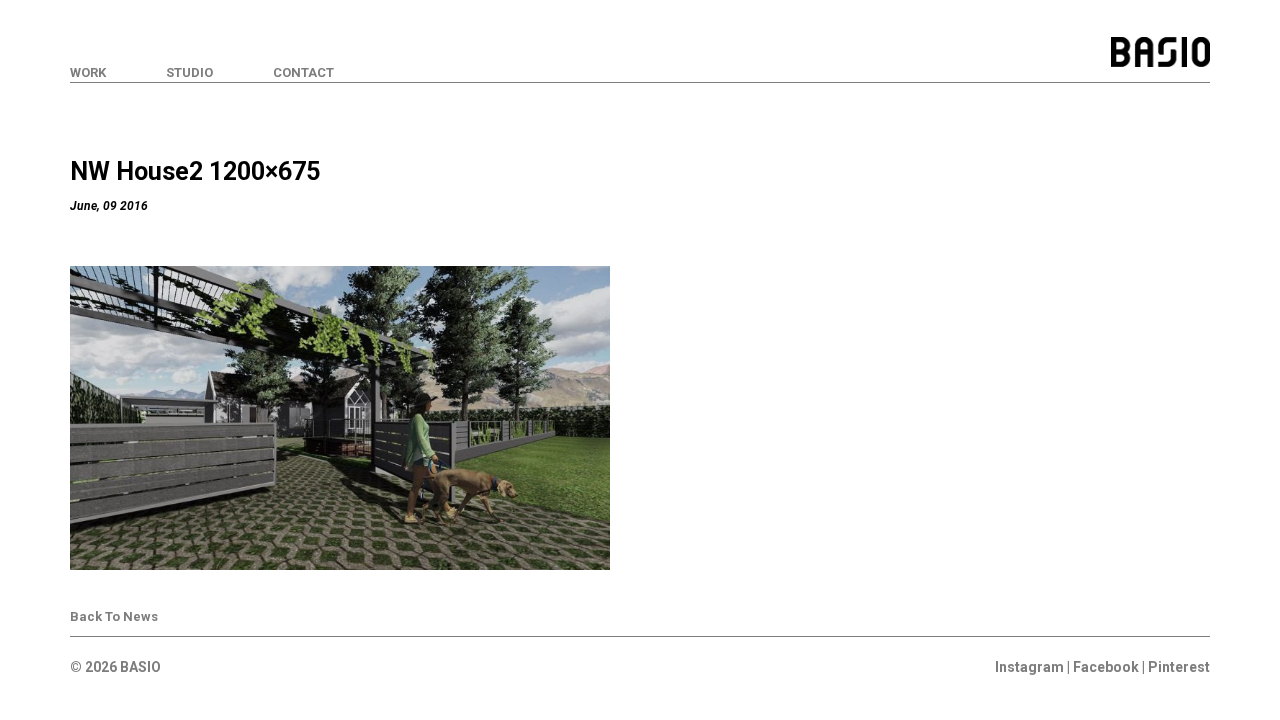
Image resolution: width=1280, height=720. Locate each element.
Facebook (1106, 667)
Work (88, 72)
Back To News (114, 616)
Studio (189, 72)
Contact (303, 72)
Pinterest (1179, 667)
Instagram (1029, 667)
